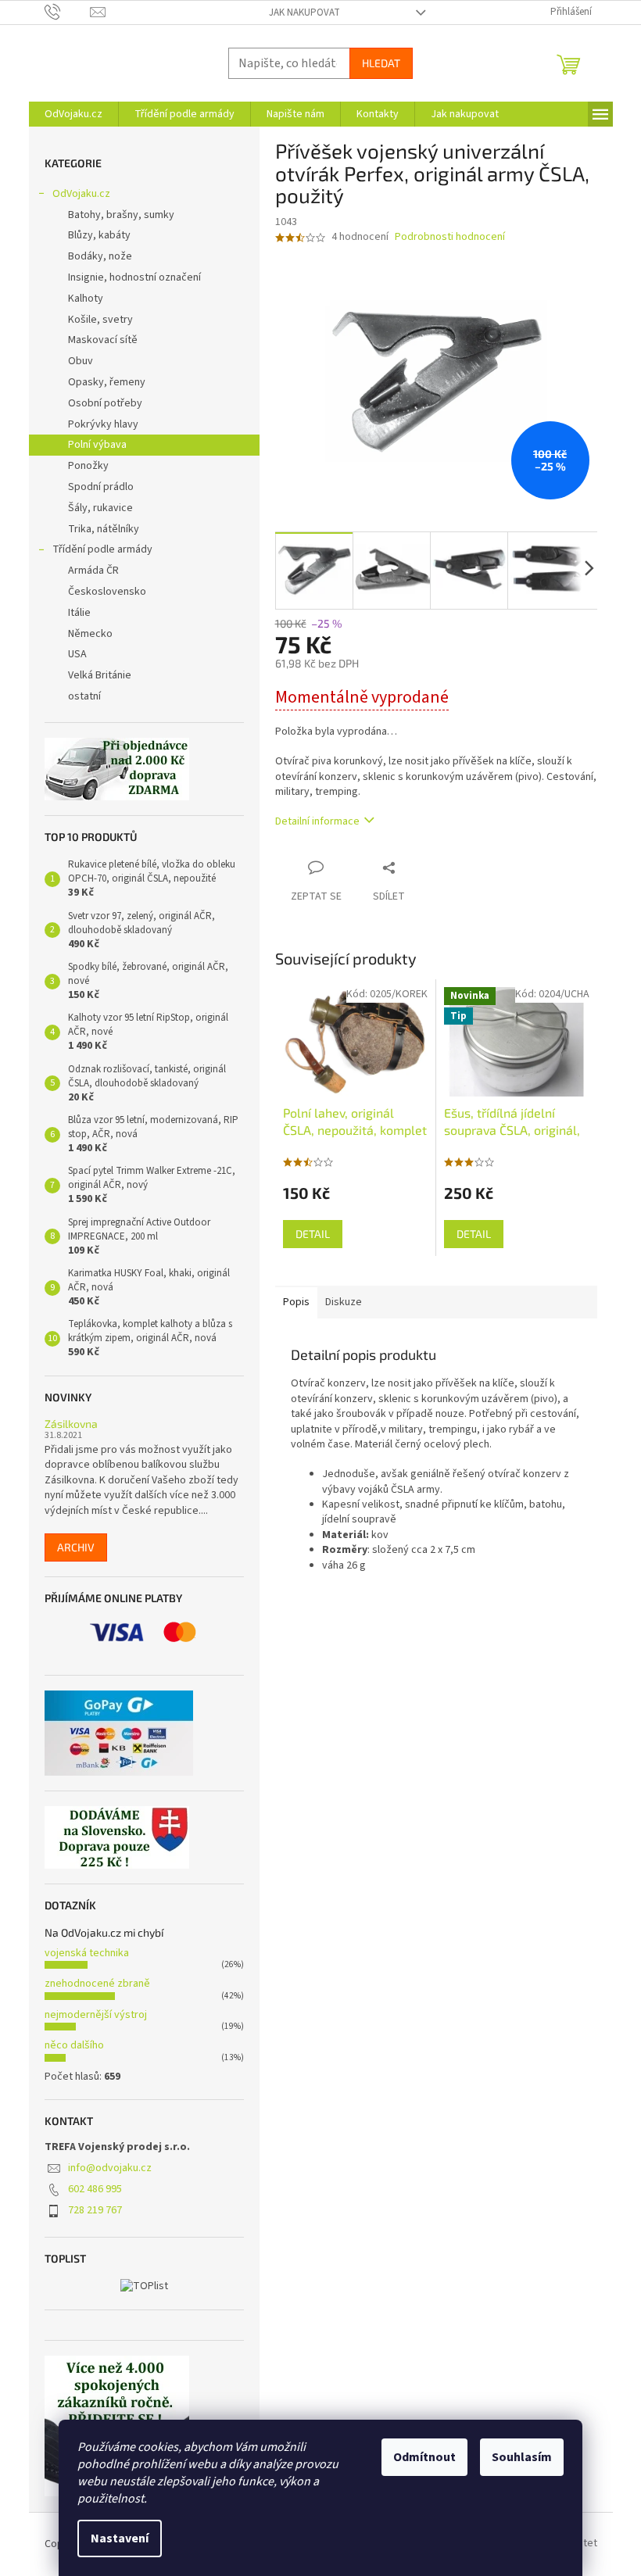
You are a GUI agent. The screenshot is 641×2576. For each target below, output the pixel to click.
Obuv (81, 361)
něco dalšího (74, 2045)
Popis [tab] (296, 1302)
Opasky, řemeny (107, 382)
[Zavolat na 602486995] (68, 12)
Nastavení (120, 2538)
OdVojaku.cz (81, 194)
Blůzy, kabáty (99, 235)
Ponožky (88, 466)
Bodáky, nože (100, 256)
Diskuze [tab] (344, 1302)
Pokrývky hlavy (103, 424)
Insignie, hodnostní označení (134, 277)
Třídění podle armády (102, 549)
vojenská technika (87, 1953)
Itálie (79, 613)
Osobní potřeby (105, 403)
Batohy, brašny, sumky (121, 215)
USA (77, 654)
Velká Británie (100, 675)
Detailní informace (317, 821)
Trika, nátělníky (104, 529)
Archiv (76, 1547)
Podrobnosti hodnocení (450, 237)
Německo (90, 634)
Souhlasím (522, 2457)
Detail (313, 1234)
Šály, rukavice (100, 508)
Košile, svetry (100, 320)
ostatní (84, 696)
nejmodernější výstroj (96, 2015)
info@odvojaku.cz (110, 2168)
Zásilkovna (71, 1424)
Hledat (381, 63)
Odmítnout (424, 2457)
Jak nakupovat (304, 13)
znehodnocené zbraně (97, 1984)
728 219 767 (95, 2210)
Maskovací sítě (103, 340)
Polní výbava (97, 445)
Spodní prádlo (101, 487)
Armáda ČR (93, 571)
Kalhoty (86, 299)
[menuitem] (73, 114)
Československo (107, 592)
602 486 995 (95, 2189)
